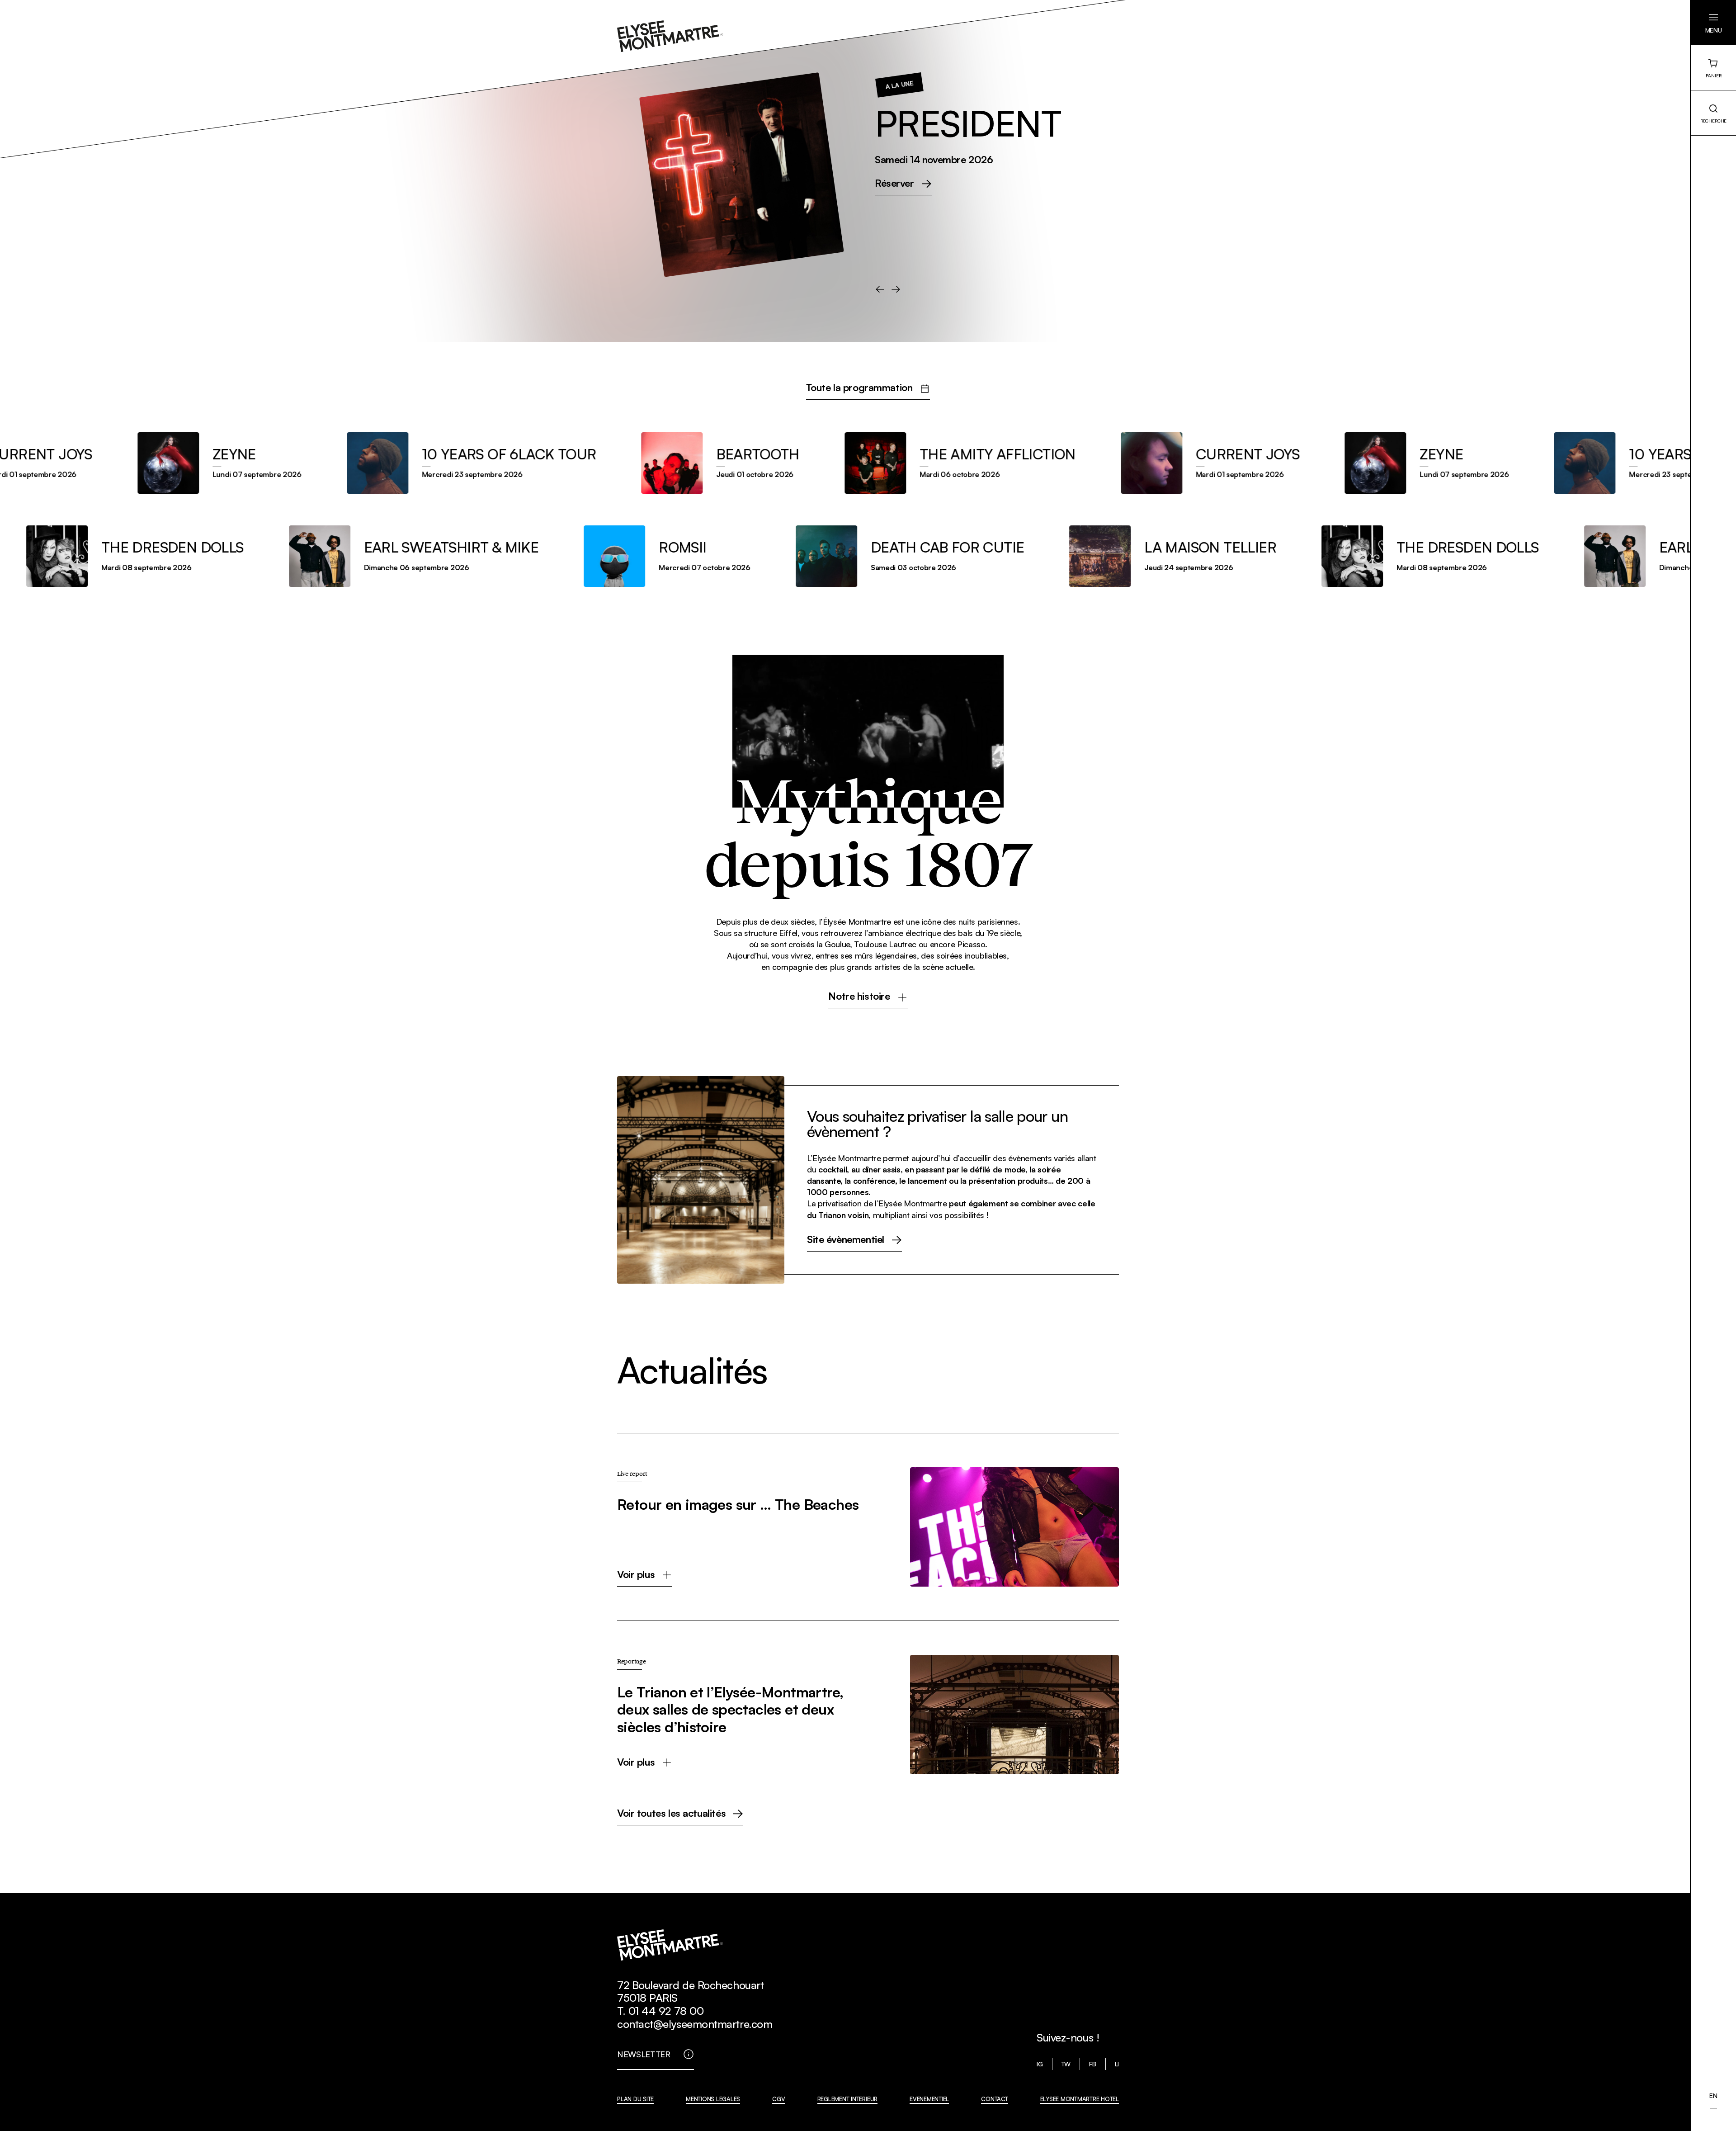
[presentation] (880, 289)
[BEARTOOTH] (678, 463)
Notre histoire (859, 997)
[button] (1713, 23)
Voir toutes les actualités (671, 1814)
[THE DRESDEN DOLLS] (180, 556)
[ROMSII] (713, 556)
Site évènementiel (846, 1240)
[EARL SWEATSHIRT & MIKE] (459, 556)
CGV (778, 2099)
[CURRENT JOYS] (1168, 463)
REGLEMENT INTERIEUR (847, 2099)
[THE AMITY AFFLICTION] (918, 463)
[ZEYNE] (177, 463)
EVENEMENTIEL (929, 2099)
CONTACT (994, 2099)
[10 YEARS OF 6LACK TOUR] (429, 463)
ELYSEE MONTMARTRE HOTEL (1080, 2099)
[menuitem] (1713, 2096)
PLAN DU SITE (635, 2099)
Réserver (894, 220)
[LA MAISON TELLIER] (1218, 556)
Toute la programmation (859, 388)
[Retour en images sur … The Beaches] (868, 1527)
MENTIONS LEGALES (713, 2099)
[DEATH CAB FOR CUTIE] (955, 556)
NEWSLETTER (644, 2054)
